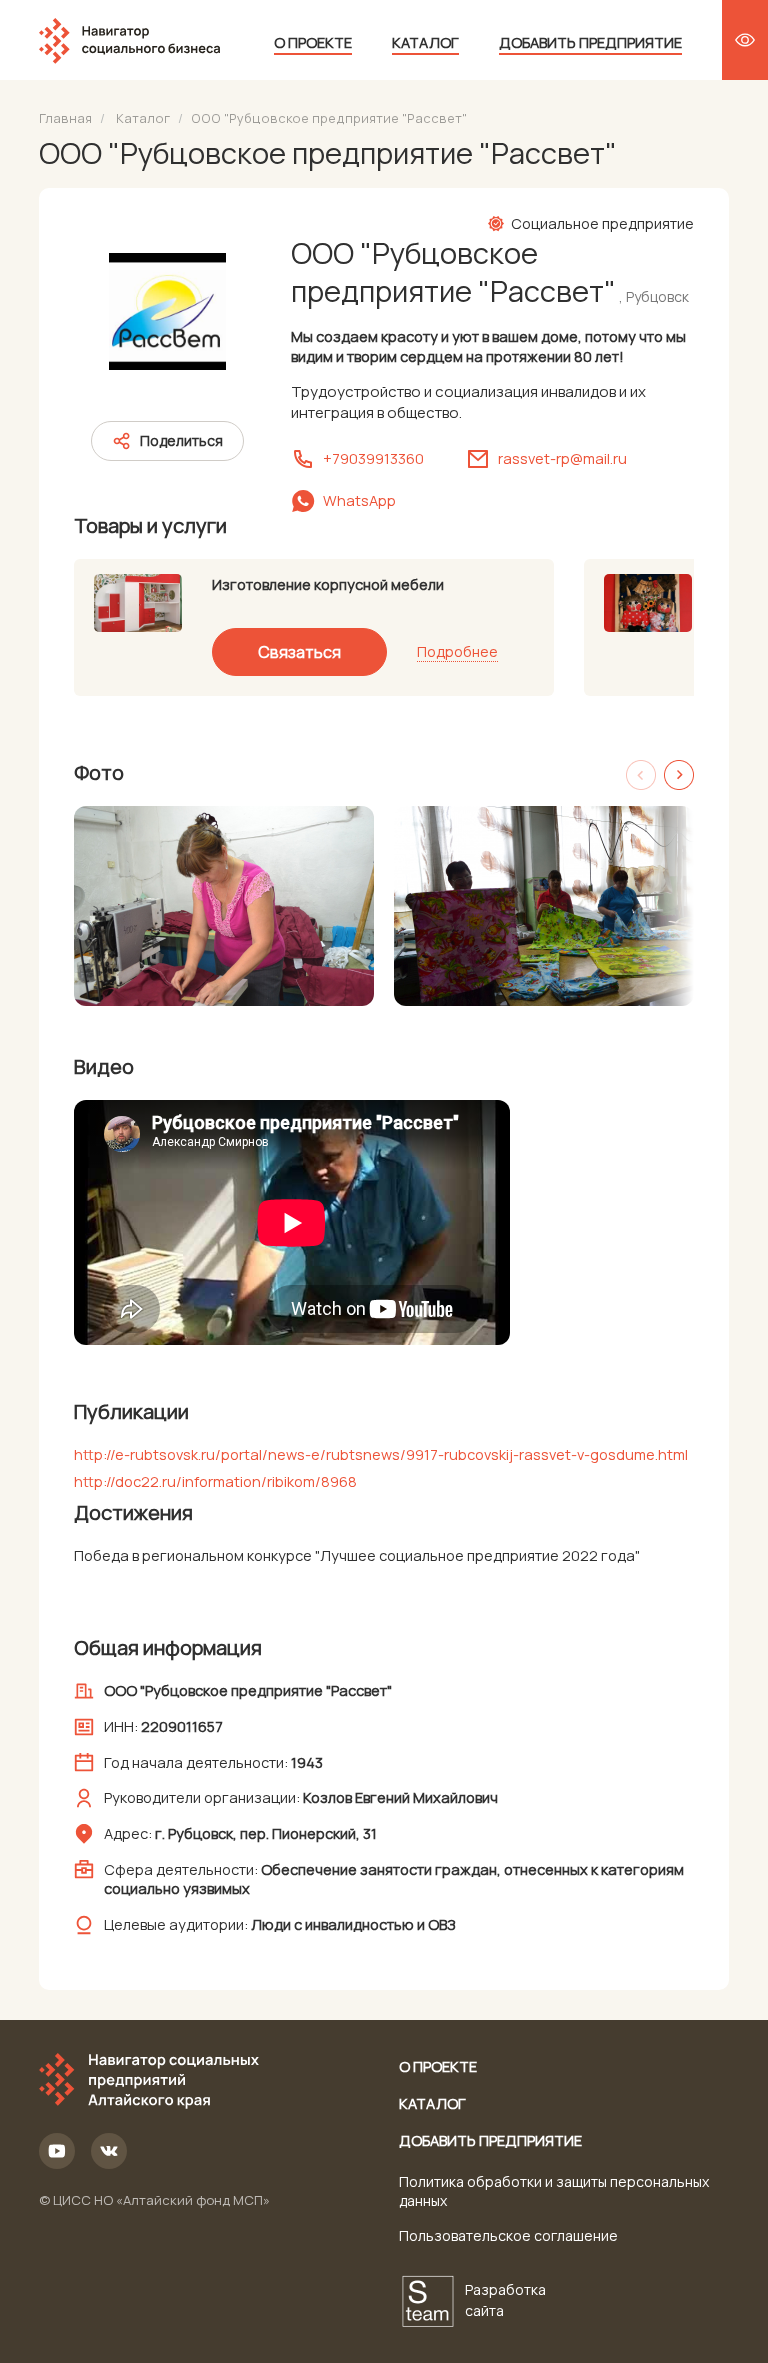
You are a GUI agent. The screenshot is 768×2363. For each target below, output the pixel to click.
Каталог (425, 42)
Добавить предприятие (590, 42)
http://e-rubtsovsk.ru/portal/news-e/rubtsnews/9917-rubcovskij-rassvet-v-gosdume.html (381, 1454)
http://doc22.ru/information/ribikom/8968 (215, 1481)
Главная (65, 118)
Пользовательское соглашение (508, 2235)
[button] (679, 775)
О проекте (313, 42)
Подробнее (457, 651)
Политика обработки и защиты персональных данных (554, 2191)
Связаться (299, 652)
